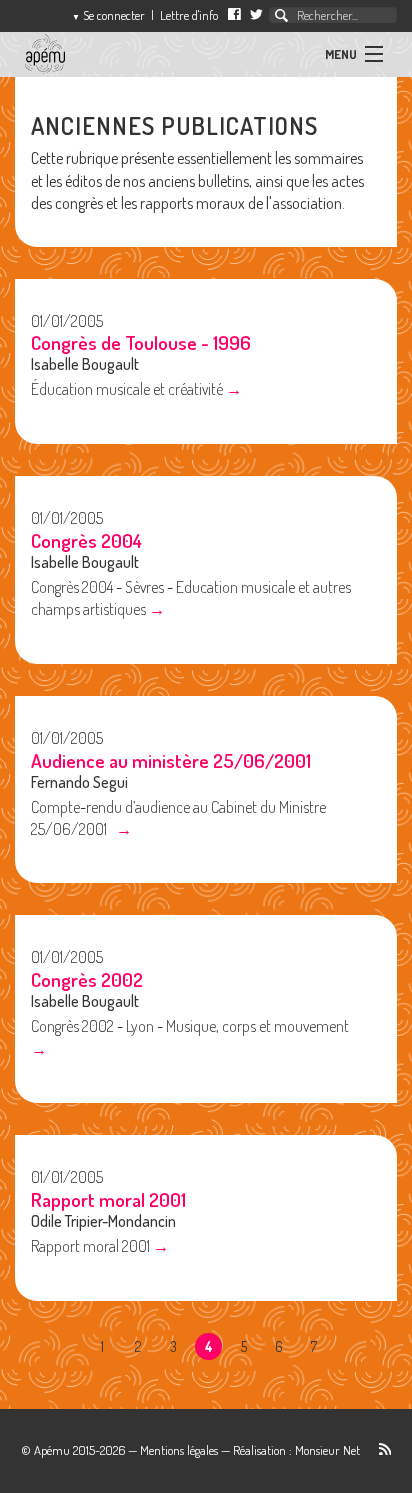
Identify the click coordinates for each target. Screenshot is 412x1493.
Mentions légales (179, 1450)
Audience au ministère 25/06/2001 (171, 760)
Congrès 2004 (86, 540)
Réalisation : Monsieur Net (296, 1450)
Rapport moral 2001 (108, 1199)
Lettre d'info (189, 15)
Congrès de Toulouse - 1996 (141, 342)
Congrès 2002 (87, 979)
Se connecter (108, 15)
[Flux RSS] (377, 1450)
